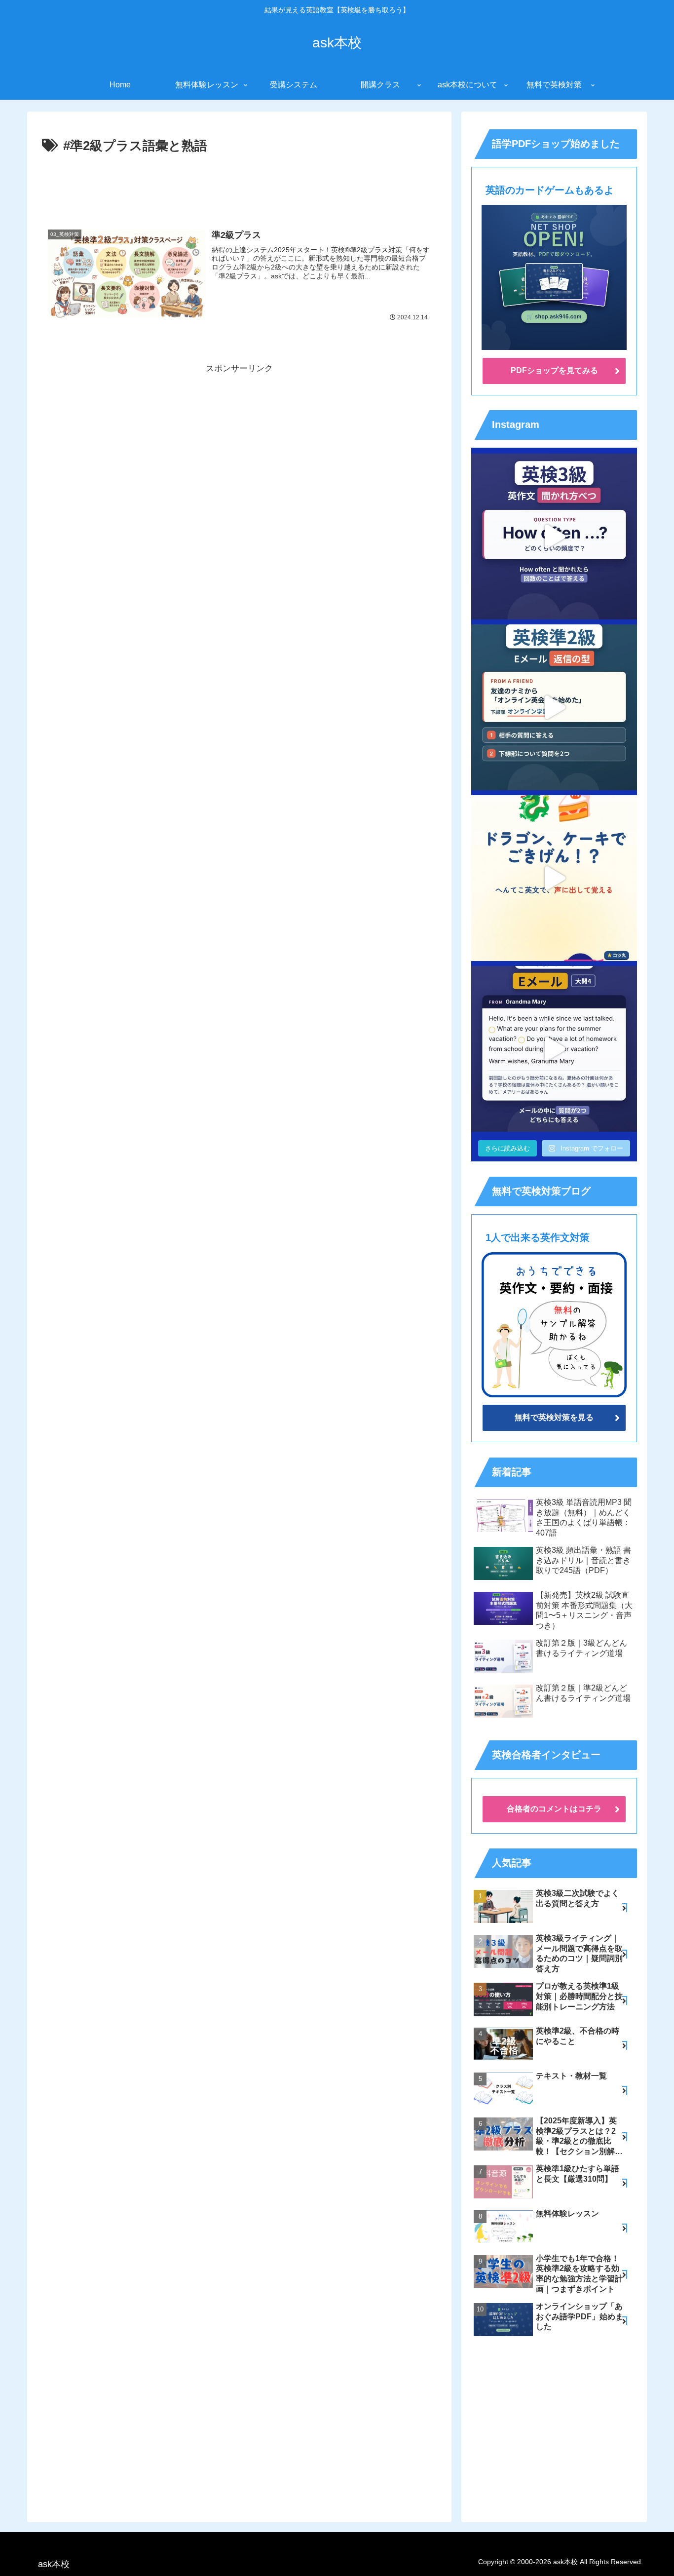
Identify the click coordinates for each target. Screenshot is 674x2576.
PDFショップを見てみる (554, 370)
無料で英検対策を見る (554, 1417)
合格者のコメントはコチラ (554, 1809)
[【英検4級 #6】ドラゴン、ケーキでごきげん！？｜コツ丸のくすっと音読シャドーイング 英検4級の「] (554, 878)
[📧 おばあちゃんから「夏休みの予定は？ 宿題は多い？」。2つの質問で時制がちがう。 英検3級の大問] (554, 1049)
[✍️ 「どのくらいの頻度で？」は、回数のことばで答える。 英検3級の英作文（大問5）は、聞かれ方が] (554, 537)
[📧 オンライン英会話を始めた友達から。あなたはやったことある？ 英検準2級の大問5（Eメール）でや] (554, 707)
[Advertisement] (239, 185)
